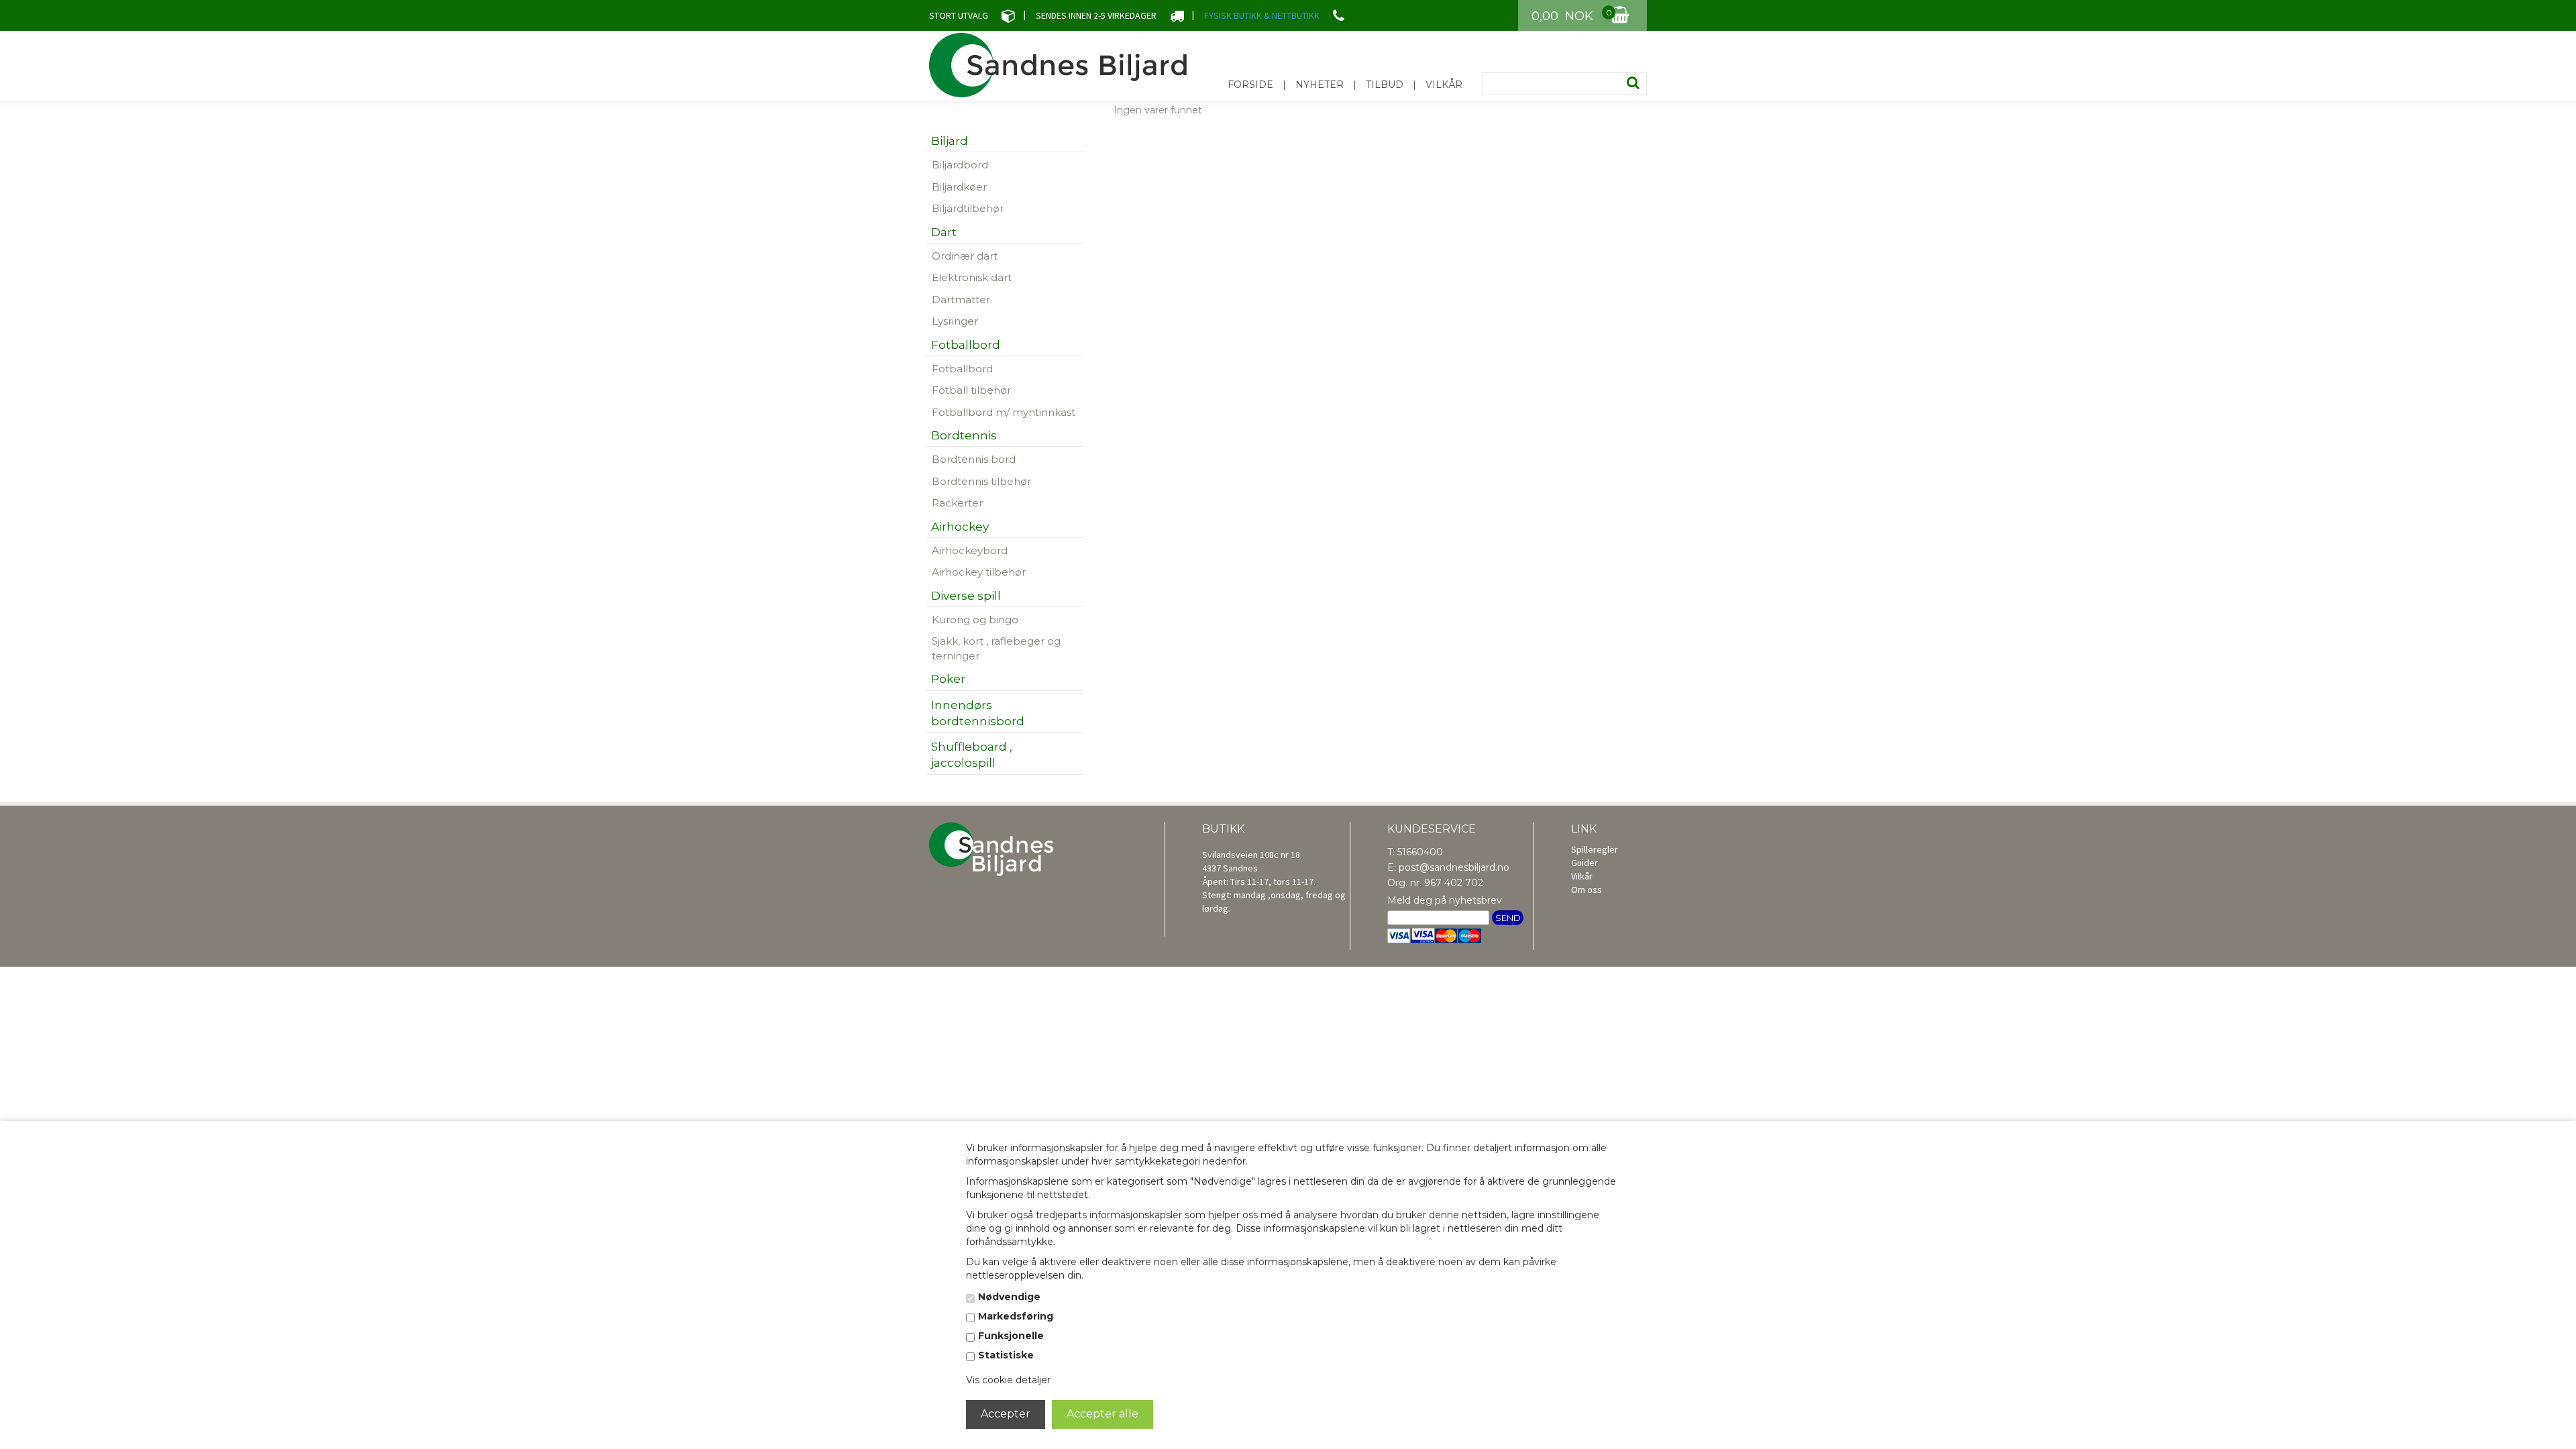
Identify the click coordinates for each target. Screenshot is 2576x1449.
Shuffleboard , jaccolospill (972, 755)
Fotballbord (962, 369)
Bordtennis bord (974, 459)
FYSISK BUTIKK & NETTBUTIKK (1262, 15)
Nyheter (1320, 85)
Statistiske (1006, 1355)
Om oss (1587, 890)
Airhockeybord (970, 550)
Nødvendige (1009, 1297)
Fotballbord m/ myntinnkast (1004, 412)
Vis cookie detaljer (1008, 1380)
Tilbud (1385, 85)
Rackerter (957, 503)
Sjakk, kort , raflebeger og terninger (996, 648)
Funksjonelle (1011, 1336)
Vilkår (1444, 85)
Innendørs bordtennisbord (978, 713)
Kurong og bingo (975, 620)
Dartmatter (961, 300)
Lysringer (955, 321)
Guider (1585, 863)
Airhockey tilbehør (979, 572)
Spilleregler (1595, 849)
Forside (1250, 85)
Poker (948, 679)
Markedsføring (1016, 1316)
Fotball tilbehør (971, 390)
